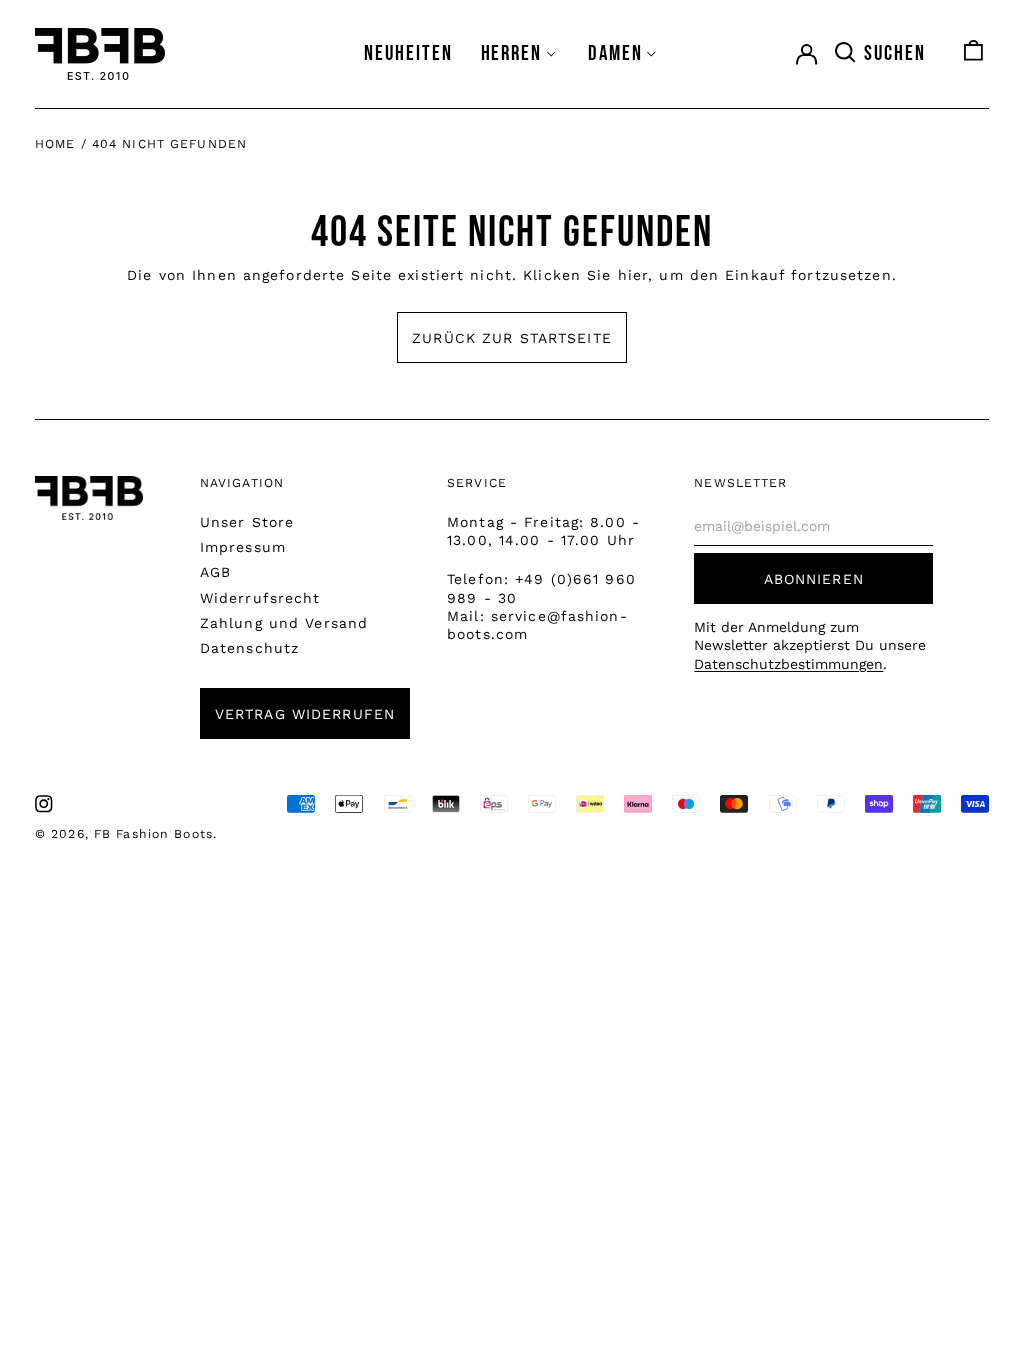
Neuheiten (408, 53)
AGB (215, 572)
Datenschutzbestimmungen (788, 664)
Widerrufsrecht (260, 598)
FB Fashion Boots (153, 834)
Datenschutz (249, 648)
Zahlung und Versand (284, 623)
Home (55, 144)
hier (633, 275)
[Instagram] (44, 804)
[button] (879, 54)
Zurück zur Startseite (512, 338)
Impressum (243, 547)
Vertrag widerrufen (305, 714)
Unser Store (247, 522)
